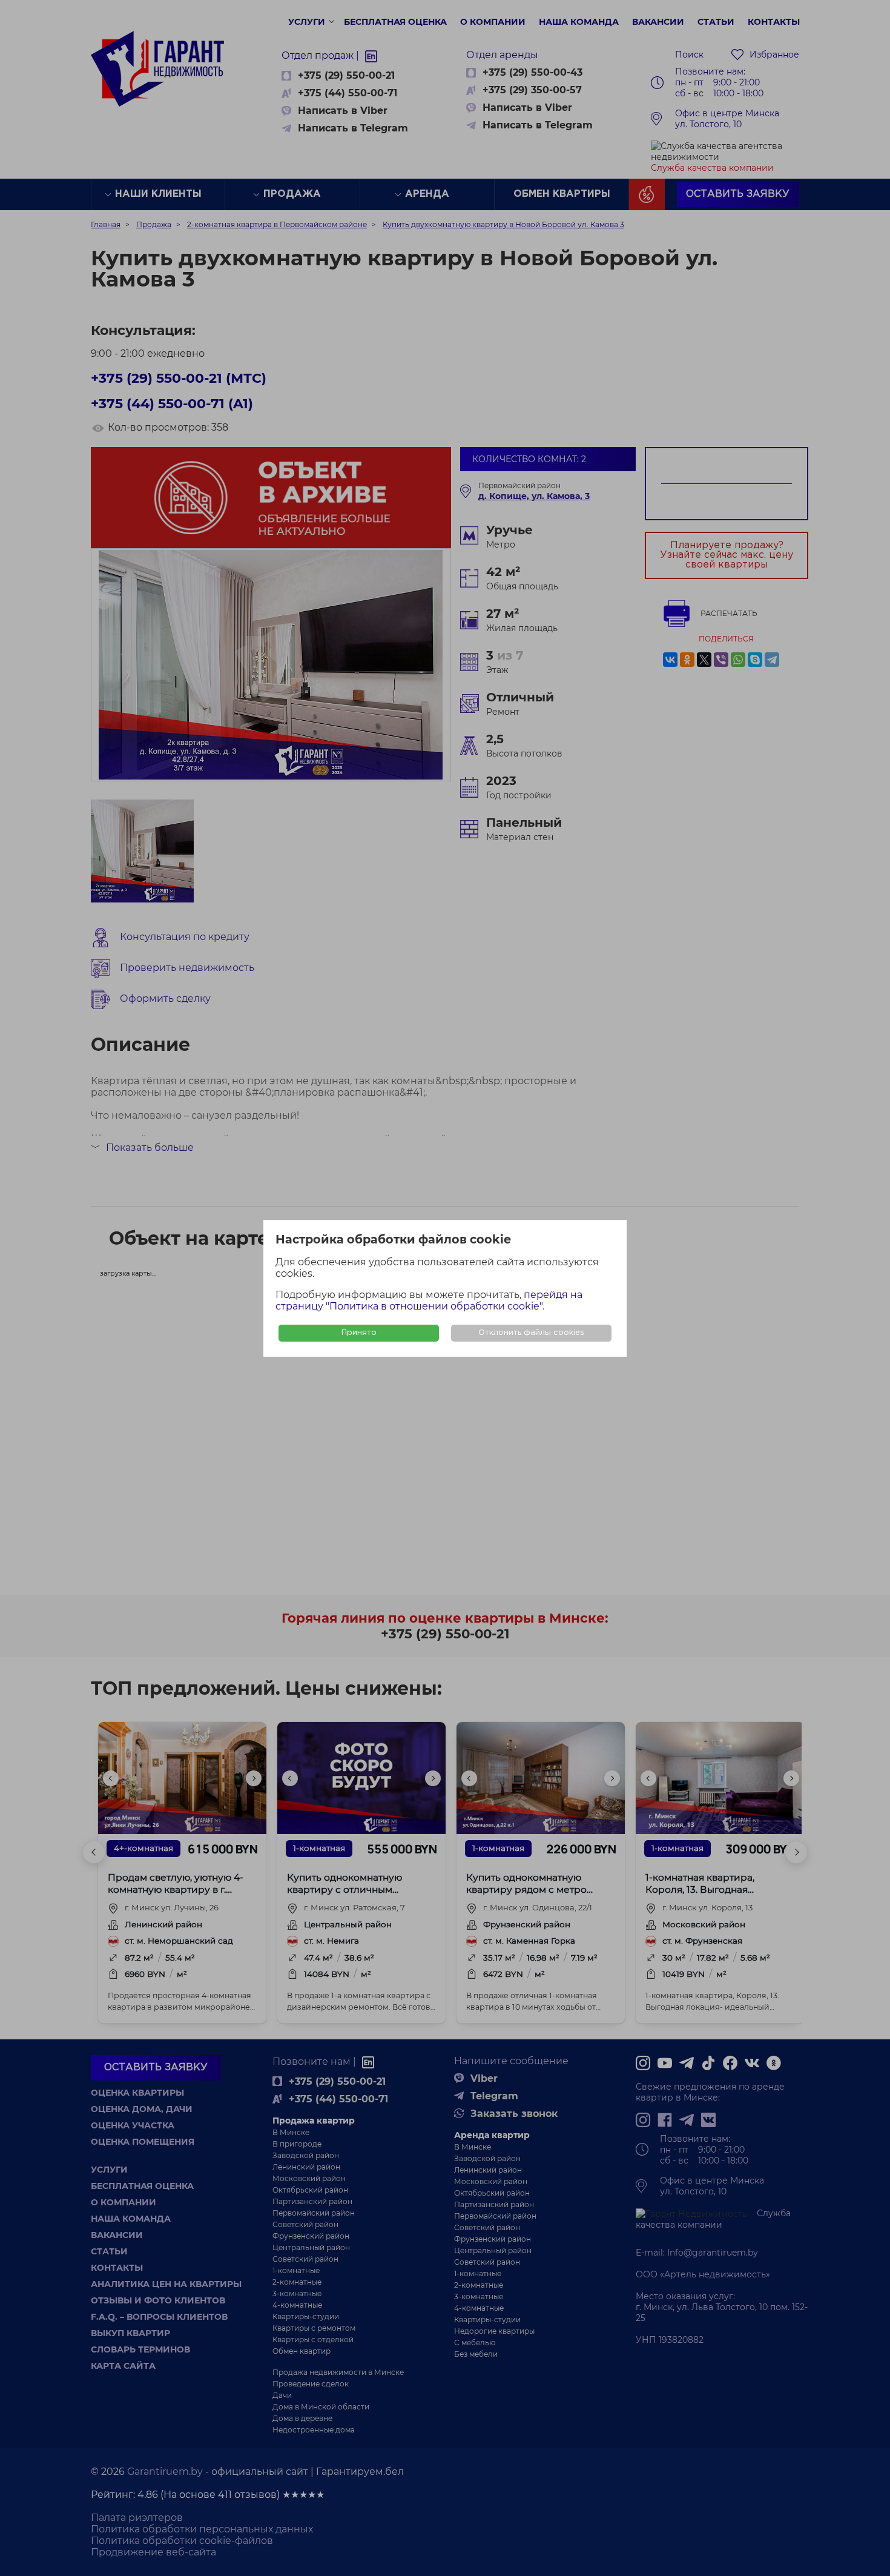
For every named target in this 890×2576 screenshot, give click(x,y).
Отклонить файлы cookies (531, 1333)
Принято (359, 1333)
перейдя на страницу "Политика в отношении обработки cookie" (429, 1300)
